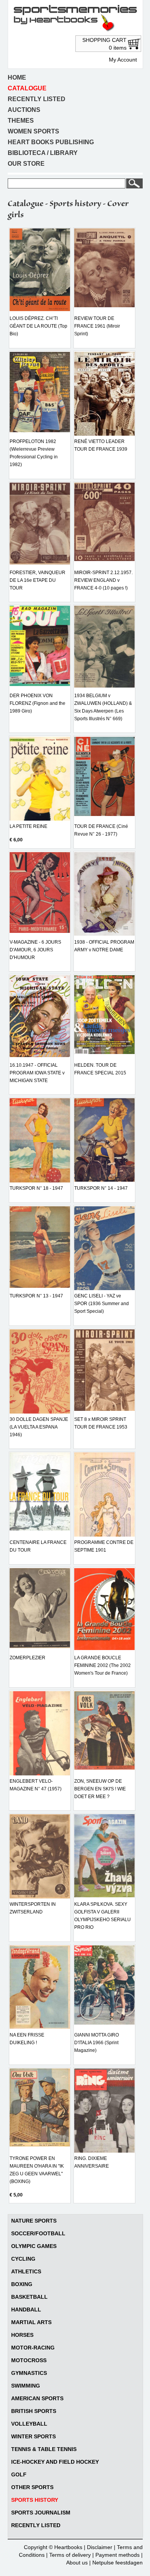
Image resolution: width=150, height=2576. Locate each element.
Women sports (33, 131)
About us (77, 2563)
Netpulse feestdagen (117, 2563)
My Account (123, 60)
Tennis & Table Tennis (44, 2449)
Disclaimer (100, 2547)
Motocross (29, 2360)
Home (17, 77)
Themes (21, 121)
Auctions (24, 110)
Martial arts (31, 2322)
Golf (19, 2474)
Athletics (26, 2271)
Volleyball (29, 2424)
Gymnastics (29, 2373)
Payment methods (117, 2555)
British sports (34, 2411)
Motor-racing (33, 2348)
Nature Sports (34, 2221)
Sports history (35, 2500)
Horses (22, 2335)
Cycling (23, 2259)
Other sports (32, 2487)
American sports (37, 2398)
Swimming (26, 2386)
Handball (26, 2310)
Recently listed (37, 99)
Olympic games (34, 2246)
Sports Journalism (41, 2513)
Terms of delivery (70, 2555)
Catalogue (27, 88)
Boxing (22, 2284)
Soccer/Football (38, 2233)
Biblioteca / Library (43, 153)
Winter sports (33, 2436)
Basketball (29, 2297)
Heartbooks (68, 2547)
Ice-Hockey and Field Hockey (55, 2462)
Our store (26, 164)
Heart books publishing (51, 142)
